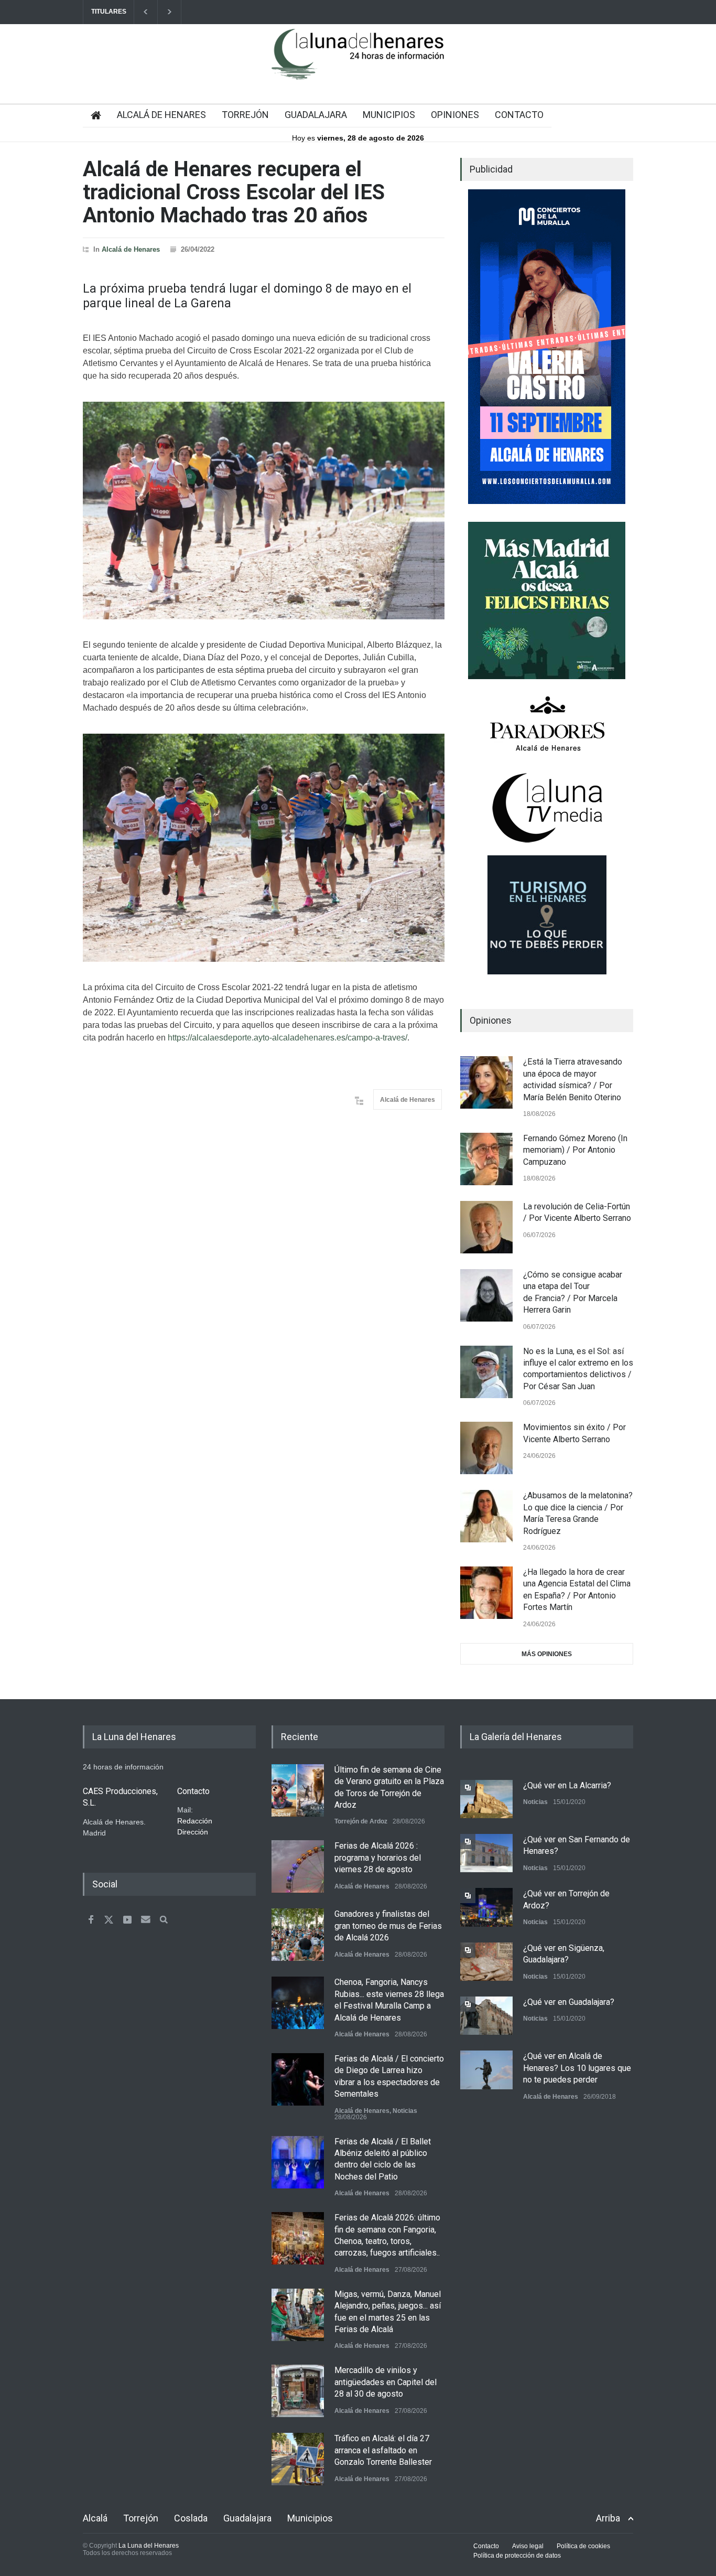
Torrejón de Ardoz (361, 1821)
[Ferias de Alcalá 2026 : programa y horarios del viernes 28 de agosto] (298, 1866)
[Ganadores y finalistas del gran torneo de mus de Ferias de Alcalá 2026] (298, 1935)
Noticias (405, 2111)
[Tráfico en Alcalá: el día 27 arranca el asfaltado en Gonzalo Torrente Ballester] (298, 2459)
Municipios (310, 2518)
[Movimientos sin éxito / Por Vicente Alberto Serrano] (486, 1448)
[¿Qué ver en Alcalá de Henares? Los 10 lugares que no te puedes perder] (486, 2070)
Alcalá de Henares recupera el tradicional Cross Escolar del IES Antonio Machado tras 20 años (234, 192)
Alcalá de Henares (131, 249)
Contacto (486, 2546)
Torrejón (141, 2518)
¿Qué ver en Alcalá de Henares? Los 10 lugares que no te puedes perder (577, 2068)
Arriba (608, 2518)
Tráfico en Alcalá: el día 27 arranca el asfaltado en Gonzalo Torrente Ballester (383, 2450)
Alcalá (95, 2518)
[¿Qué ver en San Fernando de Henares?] (486, 1853)
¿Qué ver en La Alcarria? (567, 1785)
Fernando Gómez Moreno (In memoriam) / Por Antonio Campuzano (575, 1150)
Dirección (193, 1832)
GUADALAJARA (316, 115)
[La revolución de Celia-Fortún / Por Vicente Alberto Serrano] (486, 1227)
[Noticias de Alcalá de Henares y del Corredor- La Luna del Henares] (358, 63)
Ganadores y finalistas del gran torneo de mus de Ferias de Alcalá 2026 (388, 1926)
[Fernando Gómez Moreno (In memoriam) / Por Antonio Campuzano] (486, 1159)
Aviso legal (528, 2546)
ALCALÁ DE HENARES (161, 115)
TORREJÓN (245, 115)
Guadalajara (247, 2518)
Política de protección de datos (517, 2556)
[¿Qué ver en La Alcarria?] (486, 1799)
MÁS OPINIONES (547, 1654)
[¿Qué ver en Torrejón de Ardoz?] (486, 1907)
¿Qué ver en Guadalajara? (569, 2002)
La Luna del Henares (149, 2546)
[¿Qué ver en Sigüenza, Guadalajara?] (486, 1962)
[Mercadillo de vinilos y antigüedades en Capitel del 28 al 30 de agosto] (298, 2391)
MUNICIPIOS (389, 115)
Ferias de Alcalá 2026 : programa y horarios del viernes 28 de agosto (378, 1858)
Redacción (195, 1821)
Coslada (191, 2518)
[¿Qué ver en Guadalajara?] (486, 2016)
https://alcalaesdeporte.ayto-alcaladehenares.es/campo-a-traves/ (288, 1038)
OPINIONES (455, 115)
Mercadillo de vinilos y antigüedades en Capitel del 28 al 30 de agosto (386, 2382)
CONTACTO (519, 115)
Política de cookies (583, 2546)
